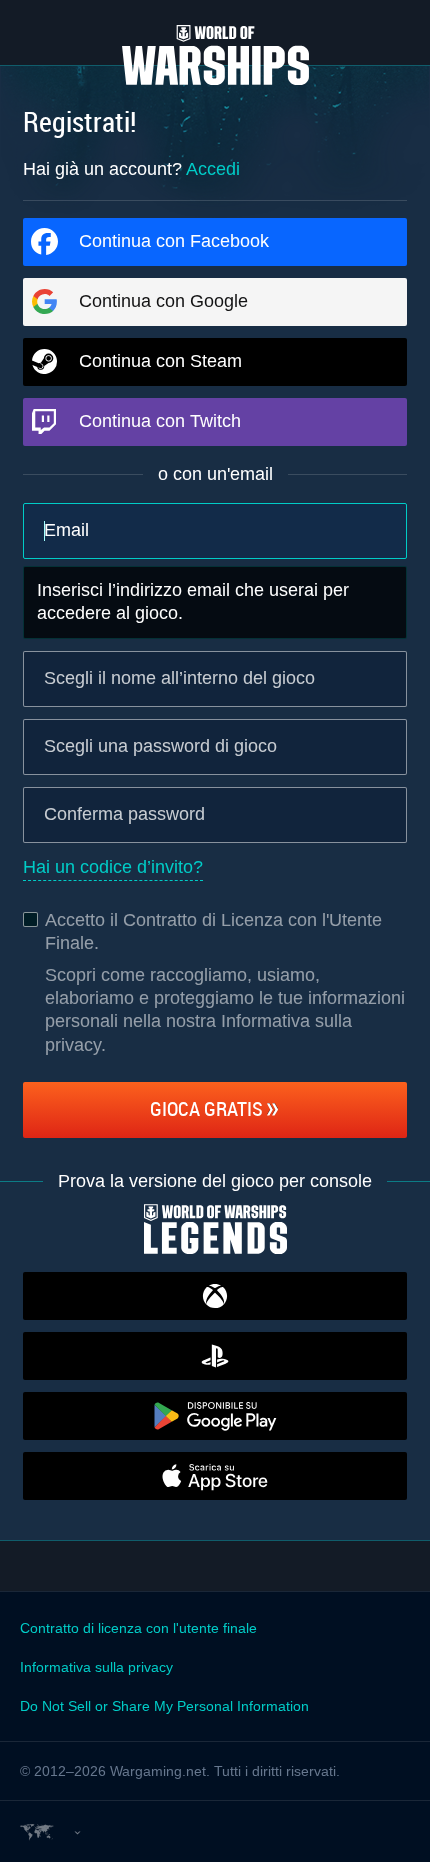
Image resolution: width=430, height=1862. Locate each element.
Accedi (213, 169)
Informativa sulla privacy (96, 1667)
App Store (215, 1476)
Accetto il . (213, 931)
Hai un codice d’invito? (113, 867)
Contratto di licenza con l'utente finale (138, 1628)
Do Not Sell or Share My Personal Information (164, 1706)
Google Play (215, 1416)
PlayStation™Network (215, 1356)
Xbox (215, 1296)
